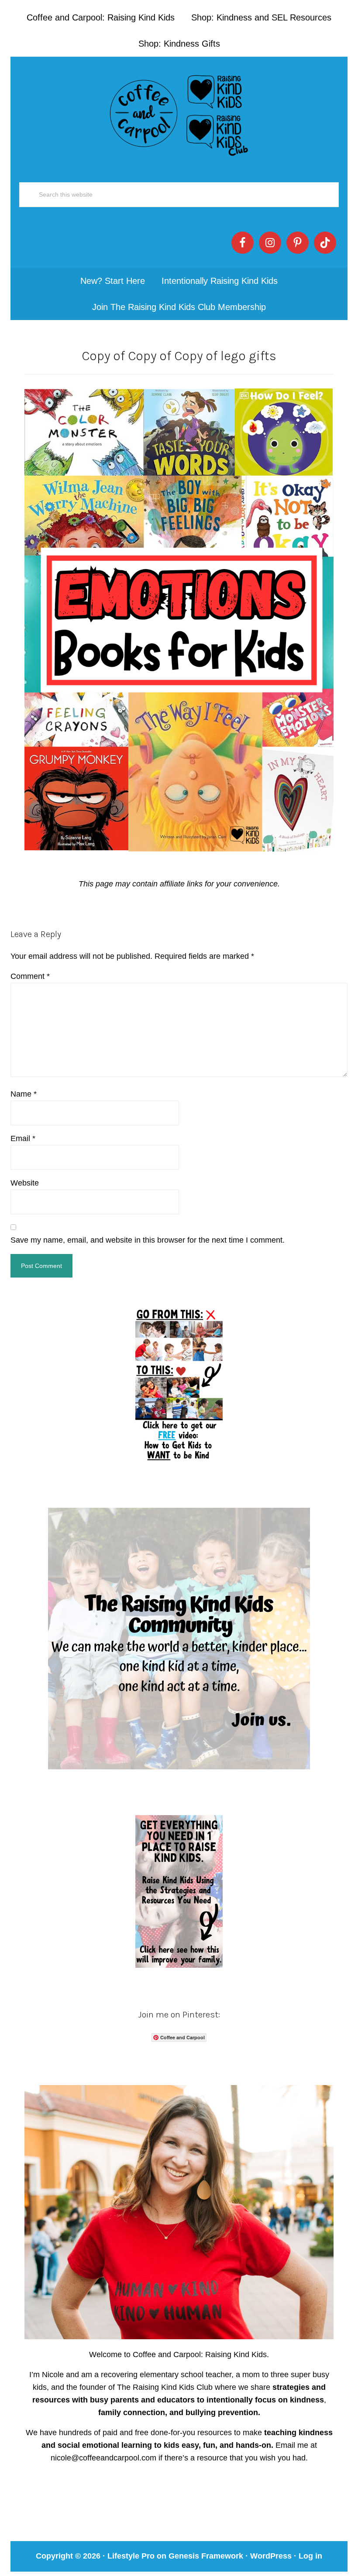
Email (23, 1138)
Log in (310, 2556)
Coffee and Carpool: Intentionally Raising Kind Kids (179, 113)
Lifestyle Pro (131, 2556)
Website (25, 1183)
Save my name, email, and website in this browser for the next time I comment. (148, 1240)
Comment (30, 976)
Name (24, 1094)
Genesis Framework (206, 2556)
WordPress (271, 2556)
